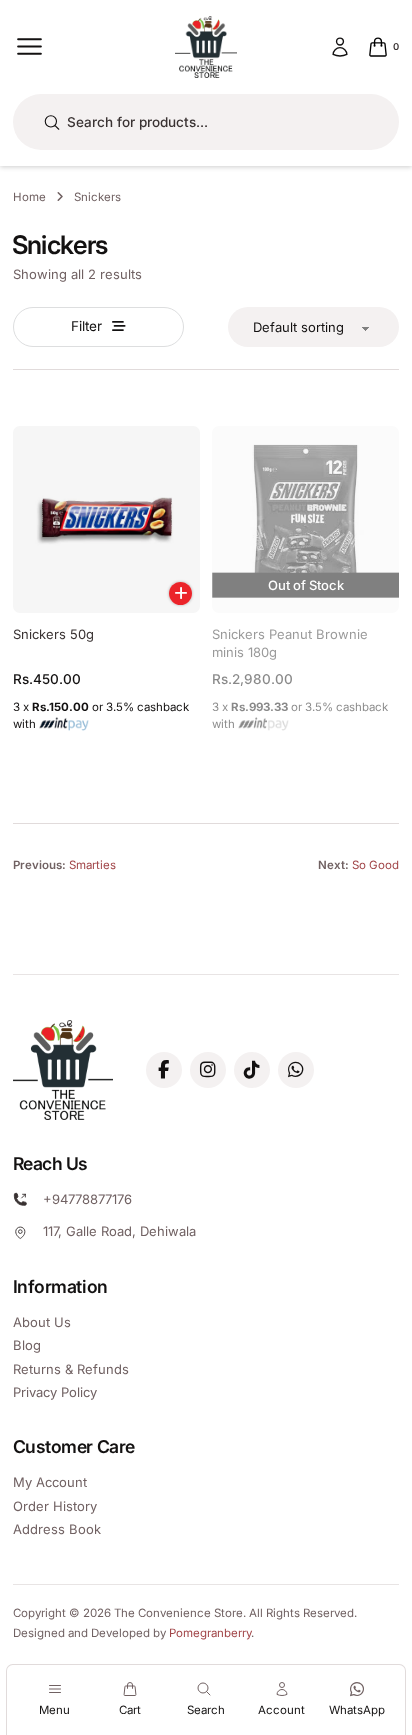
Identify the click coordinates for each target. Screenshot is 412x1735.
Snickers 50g (53, 634)
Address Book (57, 1529)
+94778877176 (87, 1199)
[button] (180, 593)
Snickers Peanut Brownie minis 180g (290, 643)
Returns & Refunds (71, 1369)
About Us (42, 1322)
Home (29, 197)
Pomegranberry (210, 1633)
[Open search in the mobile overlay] (206, 122)
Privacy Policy (55, 1392)
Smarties (92, 865)
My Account (50, 1482)
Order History (55, 1506)
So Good (375, 865)
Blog (27, 1345)
